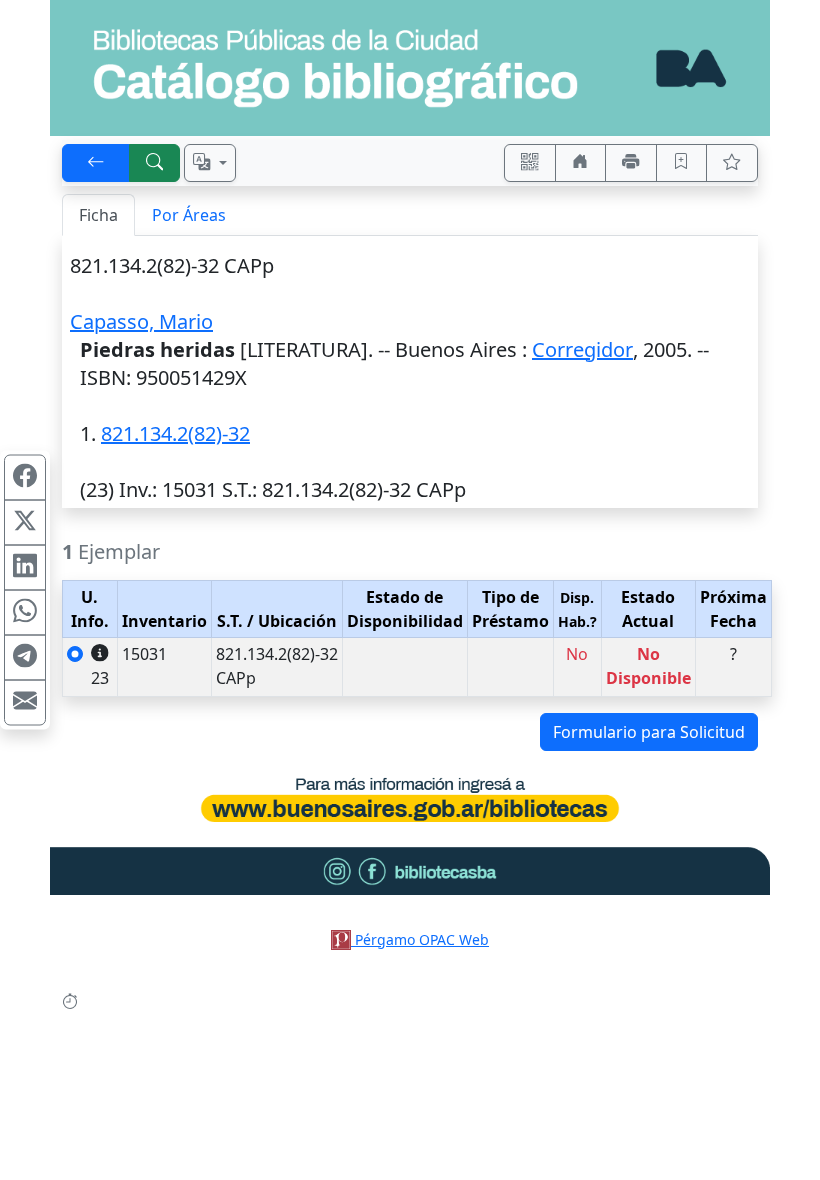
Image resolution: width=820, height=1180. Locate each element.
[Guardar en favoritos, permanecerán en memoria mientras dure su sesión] (682, 163)
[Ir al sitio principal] (410, 68)
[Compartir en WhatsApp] (25, 613)
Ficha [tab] (98, 215)
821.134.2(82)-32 (175, 433)
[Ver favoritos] (732, 163)
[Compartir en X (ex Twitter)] (25, 523)
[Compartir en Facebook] (25, 478)
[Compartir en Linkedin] (25, 568)
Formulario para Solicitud (649, 732)
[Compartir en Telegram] (25, 658)
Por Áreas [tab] (189, 215)
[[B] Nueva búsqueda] (155, 163)
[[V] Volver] (96, 163)
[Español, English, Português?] (210, 163)
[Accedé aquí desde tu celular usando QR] (530, 163)
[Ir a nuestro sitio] (581, 163)
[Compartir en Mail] (25, 703)
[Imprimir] (631, 163)
